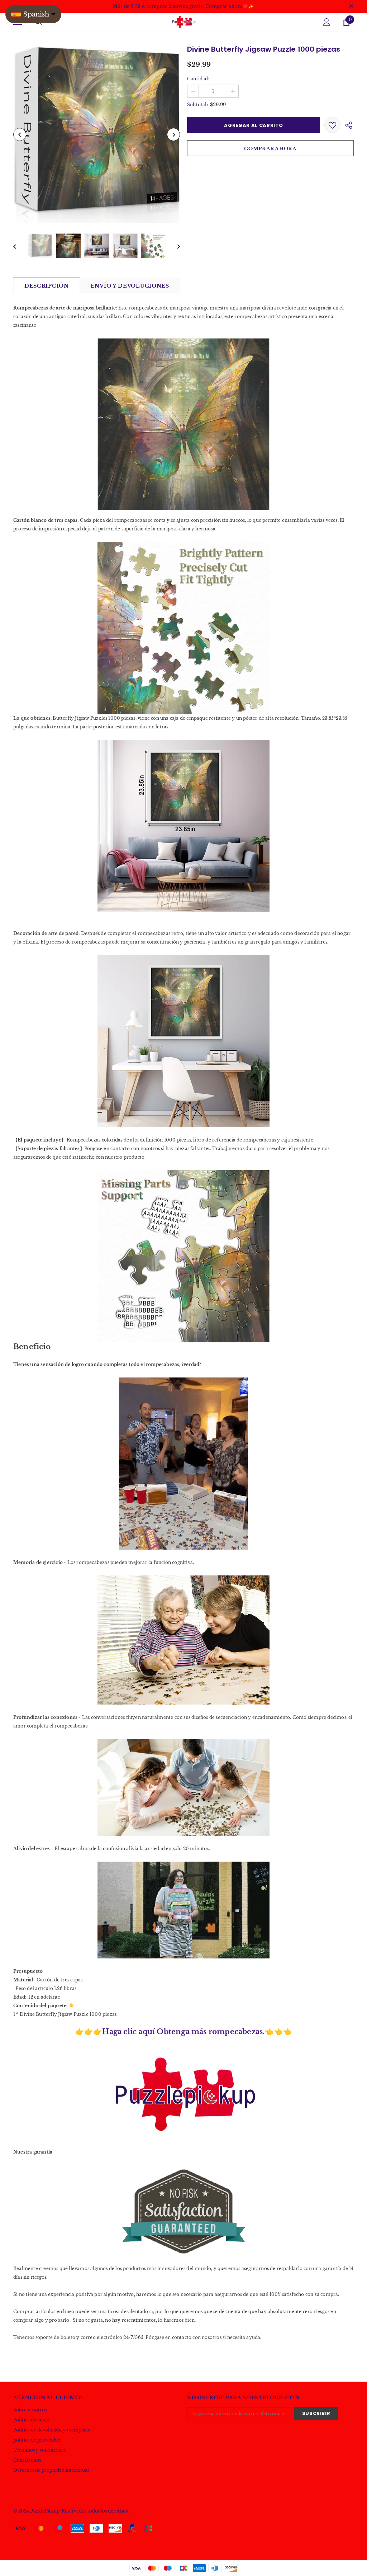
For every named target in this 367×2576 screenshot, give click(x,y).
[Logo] (183, 22)
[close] (351, 6)
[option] (97, 134)
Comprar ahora (270, 149)
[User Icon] (327, 22)
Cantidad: (198, 79)
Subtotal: (197, 105)
